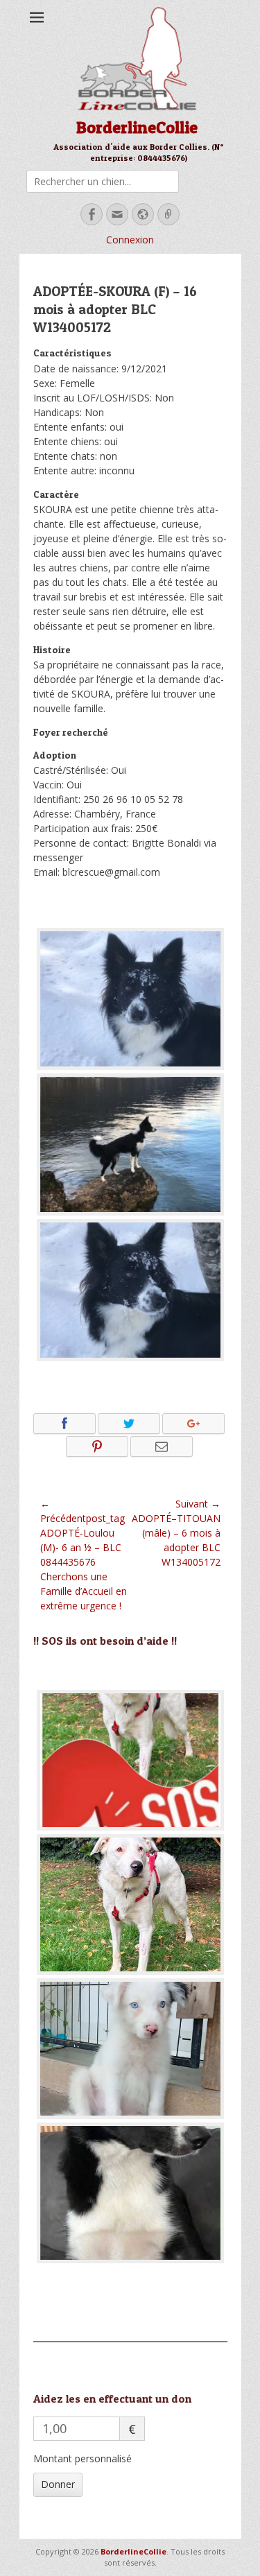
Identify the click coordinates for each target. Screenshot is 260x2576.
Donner (58, 2484)
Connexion (130, 240)
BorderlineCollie (137, 127)
